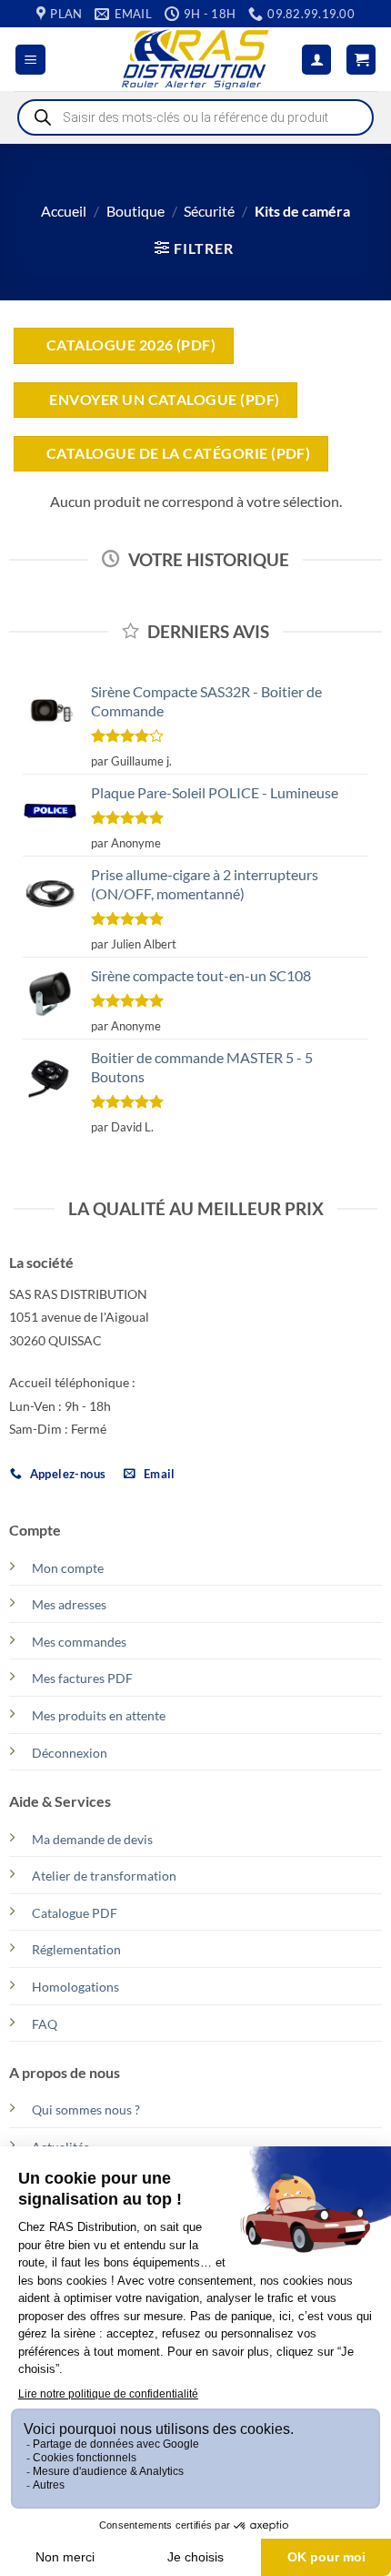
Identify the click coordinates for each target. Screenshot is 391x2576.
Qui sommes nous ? (86, 2109)
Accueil (64, 211)
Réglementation (76, 1949)
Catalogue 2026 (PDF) (131, 345)
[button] (30, 60)
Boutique (135, 211)
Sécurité (209, 211)
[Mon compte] (316, 60)
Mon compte (68, 1568)
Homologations (75, 1987)
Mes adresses (69, 1604)
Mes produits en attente (99, 1715)
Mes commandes (79, 1642)
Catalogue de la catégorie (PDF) (178, 453)
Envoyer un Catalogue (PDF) (163, 400)
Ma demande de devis (92, 1839)
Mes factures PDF (82, 1678)
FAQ (45, 2024)
